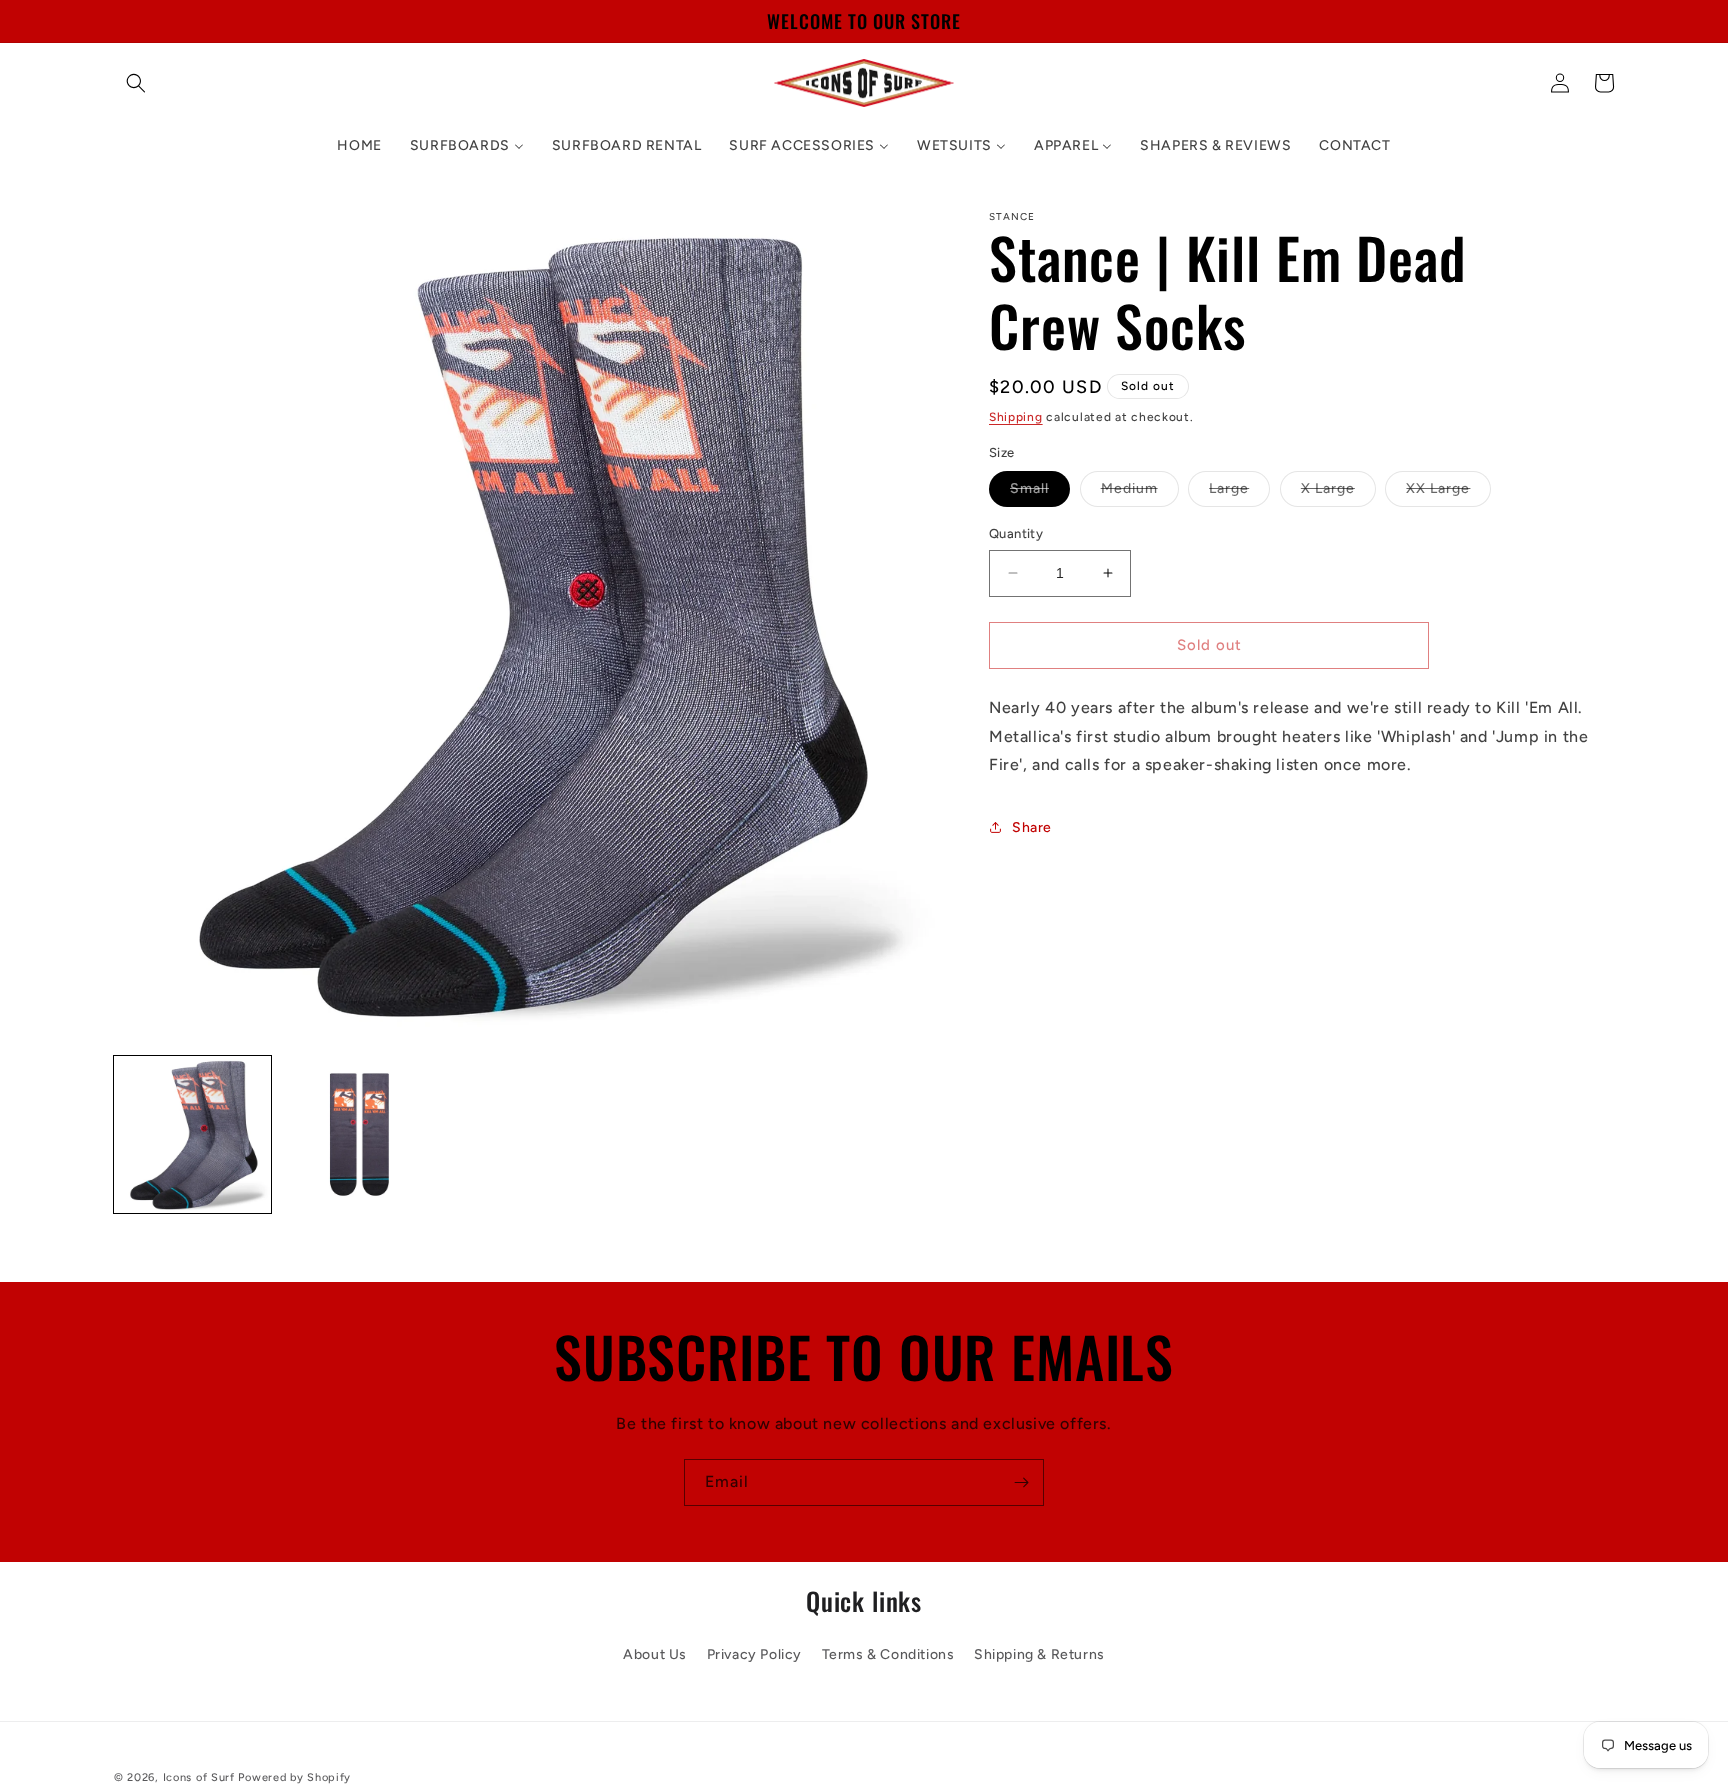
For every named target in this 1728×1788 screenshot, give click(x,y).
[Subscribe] (1021, 1482)
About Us (655, 1653)
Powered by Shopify (294, 1777)
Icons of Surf (199, 1777)
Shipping (1016, 417)
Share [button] (1032, 826)
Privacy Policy (754, 1653)
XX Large (1448, 493)
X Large (1338, 493)
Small (1040, 493)
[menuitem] (359, 146)
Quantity (1016, 533)
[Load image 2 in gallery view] (359, 1134)
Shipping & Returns (1039, 1653)
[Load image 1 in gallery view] (192, 1134)
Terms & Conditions (888, 1653)
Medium (1140, 493)
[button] (136, 83)
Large (1239, 493)
